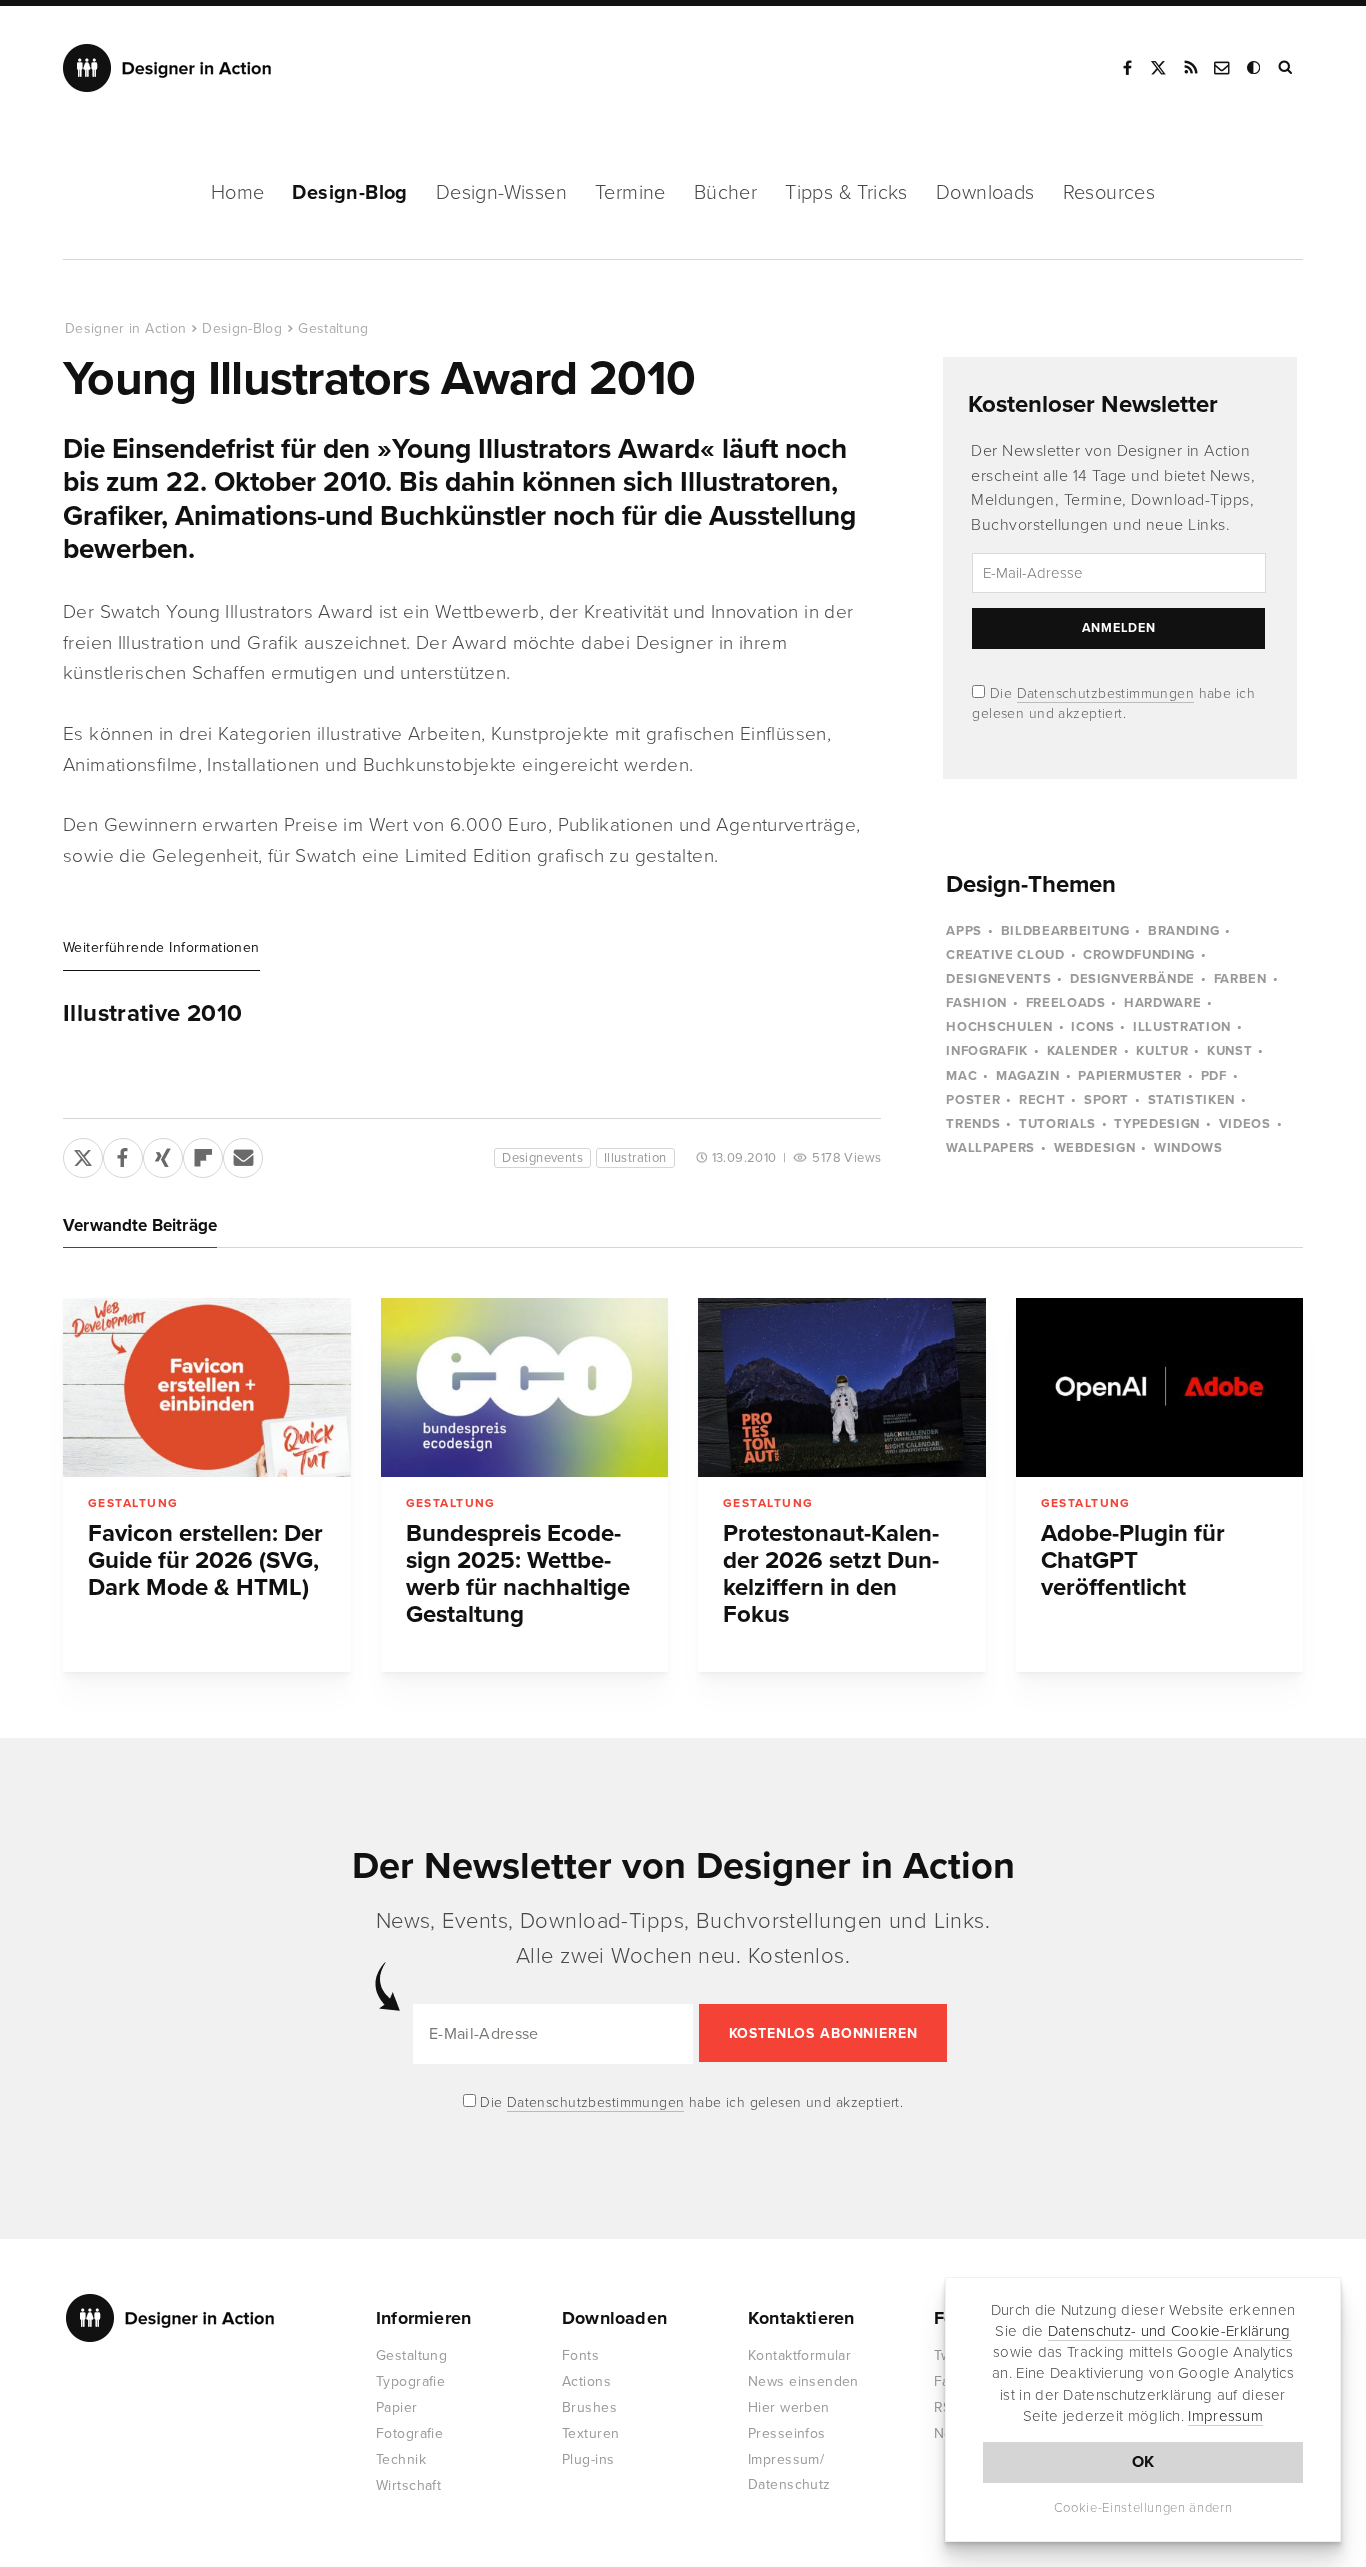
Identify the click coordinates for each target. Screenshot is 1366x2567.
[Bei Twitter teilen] (83, 1154)
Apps (964, 931)
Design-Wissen (501, 193)
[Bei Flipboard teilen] (203, 1154)
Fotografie (409, 2433)
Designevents (542, 1158)
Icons (1092, 1027)
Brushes (589, 2407)
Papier (397, 2407)
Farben (1240, 979)
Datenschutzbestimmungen (1106, 693)
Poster (973, 1100)
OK (1143, 2462)
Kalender (1082, 1051)
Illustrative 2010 (152, 1014)
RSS (1191, 68)
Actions (586, 2381)
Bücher (725, 193)
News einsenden (803, 2381)
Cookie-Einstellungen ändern (1143, 2508)
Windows (1188, 1148)
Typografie (410, 2381)
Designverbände (1132, 979)
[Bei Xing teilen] (163, 1154)
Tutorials (1057, 1124)
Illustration (635, 1158)
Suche (1287, 68)
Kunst (1229, 1051)
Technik (401, 2459)
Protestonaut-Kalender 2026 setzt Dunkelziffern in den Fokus (831, 1574)
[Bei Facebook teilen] (123, 1154)
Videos (1245, 1124)
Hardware (1162, 1003)
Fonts (580, 2355)
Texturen (590, 2433)
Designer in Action (167, 68)
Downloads (985, 193)
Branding (1183, 931)
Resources (1109, 193)
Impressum (1225, 2416)
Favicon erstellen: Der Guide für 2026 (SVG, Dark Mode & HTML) (205, 1560)
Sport (1106, 1100)
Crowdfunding (1139, 955)
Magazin (1028, 1076)
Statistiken (1191, 1100)
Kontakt (1223, 68)
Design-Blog (349, 193)
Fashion (976, 1003)
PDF (1214, 1076)
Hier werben (789, 2407)
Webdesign (1095, 1148)
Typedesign (1157, 1124)
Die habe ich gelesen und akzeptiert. (690, 2102)
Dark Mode (1255, 68)
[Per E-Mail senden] (243, 1154)
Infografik (987, 1051)
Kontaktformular (799, 2355)
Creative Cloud (1005, 955)
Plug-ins (588, 2459)
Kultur (1162, 1051)
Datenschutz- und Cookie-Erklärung (1169, 2331)
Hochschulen (999, 1027)
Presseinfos (787, 2433)
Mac (961, 1076)
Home (238, 193)
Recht (1042, 1100)
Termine (630, 193)
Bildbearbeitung (1065, 931)
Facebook (1127, 68)
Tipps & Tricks (846, 193)
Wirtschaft (408, 2485)
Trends (973, 1124)
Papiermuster (1130, 1076)
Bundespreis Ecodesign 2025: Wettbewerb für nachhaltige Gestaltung (518, 1574)
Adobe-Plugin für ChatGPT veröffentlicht (1133, 1560)
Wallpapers (990, 1148)
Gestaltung (333, 328)
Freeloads (1066, 1003)
